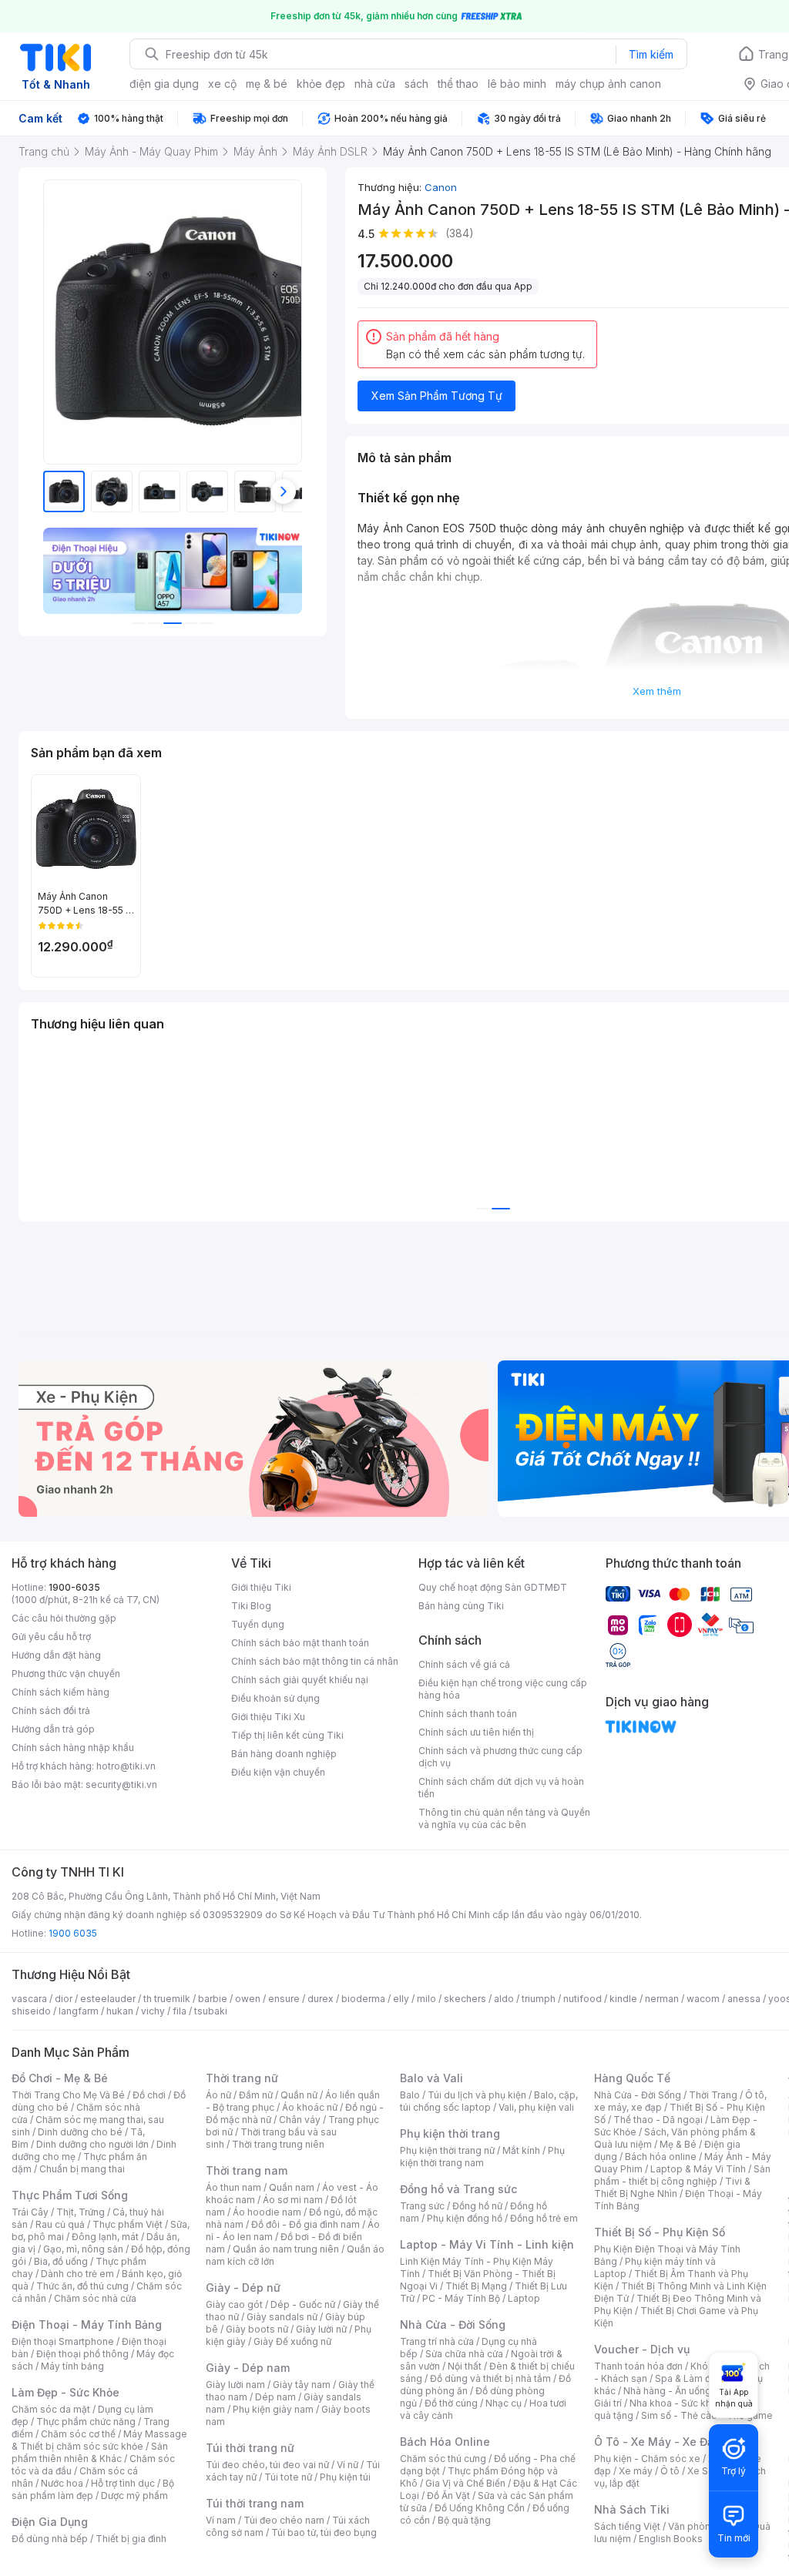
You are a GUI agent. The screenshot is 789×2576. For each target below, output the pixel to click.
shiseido (31, 2011)
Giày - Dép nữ (243, 2288)
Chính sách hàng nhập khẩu (73, 1748)
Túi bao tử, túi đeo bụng (324, 2532)
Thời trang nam (247, 2170)
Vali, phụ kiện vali (536, 2107)
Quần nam (292, 2187)
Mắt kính (521, 2150)
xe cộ (222, 84)
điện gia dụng (164, 84)
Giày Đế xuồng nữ (292, 2341)
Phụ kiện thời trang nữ (447, 2150)
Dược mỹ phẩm (134, 2495)
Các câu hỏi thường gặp (64, 1618)
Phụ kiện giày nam (273, 2409)
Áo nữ (218, 2095)
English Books (671, 2539)
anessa (744, 1999)
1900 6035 (73, 1933)
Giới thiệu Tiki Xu (268, 1717)
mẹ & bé (267, 84)
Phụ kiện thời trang (450, 2133)
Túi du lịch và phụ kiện (477, 2095)
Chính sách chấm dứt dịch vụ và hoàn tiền (501, 1788)
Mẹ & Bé (678, 2144)
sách (416, 84)
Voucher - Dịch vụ (642, 2349)
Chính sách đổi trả (51, 1711)
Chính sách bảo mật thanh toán (300, 1643)
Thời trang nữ (242, 2078)
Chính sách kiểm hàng (60, 1692)
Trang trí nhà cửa (437, 2341)
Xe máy (636, 2471)
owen (248, 1999)
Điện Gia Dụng (50, 2522)
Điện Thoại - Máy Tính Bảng (87, 2324)
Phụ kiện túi (345, 2477)
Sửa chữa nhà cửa (464, 2354)
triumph (539, 1999)
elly (401, 1999)
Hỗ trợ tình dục (123, 2483)
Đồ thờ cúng (451, 2403)
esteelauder (108, 1999)
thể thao (458, 84)
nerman (662, 1999)
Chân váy (300, 2120)
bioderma (363, 1999)
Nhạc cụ (504, 2403)
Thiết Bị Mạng (476, 2286)
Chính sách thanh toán (468, 1714)
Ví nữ (347, 2465)
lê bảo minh (517, 84)
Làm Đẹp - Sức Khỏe (65, 2392)
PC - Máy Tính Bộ (461, 2298)
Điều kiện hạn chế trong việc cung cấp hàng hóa (503, 1689)
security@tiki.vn (121, 1784)
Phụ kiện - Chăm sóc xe (647, 2459)
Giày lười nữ (321, 2329)
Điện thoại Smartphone (63, 2341)
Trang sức (422, 2206)
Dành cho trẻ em (77, 2274)
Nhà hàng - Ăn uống (667, 2391)
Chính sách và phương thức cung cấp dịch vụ (500, 1757)
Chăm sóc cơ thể (78, 2434)
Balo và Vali (431, 2078)
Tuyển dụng (258, 1624)
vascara (29, 1999)
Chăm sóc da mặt (51, 2409)
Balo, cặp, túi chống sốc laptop (489, 2101)
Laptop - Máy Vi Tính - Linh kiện (487, 2244)
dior (64, 1999)
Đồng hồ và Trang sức (458, 2189)
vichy (153, 2011)
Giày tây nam (302, 2385)
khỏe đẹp (321, 84)
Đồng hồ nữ (477, 2206)
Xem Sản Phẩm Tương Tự (437, 396)
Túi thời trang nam (255, 2503)
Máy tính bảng (72, 2366)
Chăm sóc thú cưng (443, 2459)
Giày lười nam (235, 2385)
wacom (703, 1999)
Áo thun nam (233, 2187)
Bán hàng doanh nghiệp (284, 1754)
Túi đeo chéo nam (284, 2520)
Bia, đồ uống (61, 2261)
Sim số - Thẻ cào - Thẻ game (707, 2415)
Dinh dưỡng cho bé (80, 2132)
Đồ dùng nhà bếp (50, 2539)
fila (180, 2011)
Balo (410, 2095)
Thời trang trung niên (278, 2144)
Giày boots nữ (257, 2329)
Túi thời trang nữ (250, 2448)
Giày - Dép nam (248, 2368)
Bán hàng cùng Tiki (461, 1606)
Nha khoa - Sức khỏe (676, 2403)
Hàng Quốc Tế (632, 2078)
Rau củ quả (60, 2224)
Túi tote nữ (288, 2477)
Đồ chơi (149, 2095)
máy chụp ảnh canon (608, 84)
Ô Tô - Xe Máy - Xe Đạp (657, 2442)
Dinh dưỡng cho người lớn (92, 2144)
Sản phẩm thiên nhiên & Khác (90, 2452)
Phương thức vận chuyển (66, 1674)
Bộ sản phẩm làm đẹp (93, 2489)
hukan (120, 2011)
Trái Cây (30, 2212)
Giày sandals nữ (282, 2317)
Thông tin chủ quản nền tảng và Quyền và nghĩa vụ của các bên (504, 1818)
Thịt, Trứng (81, 2212)
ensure (284, 1999)
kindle (623, 1999)
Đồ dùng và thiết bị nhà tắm (490, 2378)
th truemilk (167, 1999)
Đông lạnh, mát (105, 2237)
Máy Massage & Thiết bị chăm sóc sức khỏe (99, 2440)
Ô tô (670, 2471)
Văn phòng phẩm (706, 2526)
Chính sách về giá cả (464, 1664)
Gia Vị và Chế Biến (465, 2483)
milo (426, 1999)
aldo (504, 1999)
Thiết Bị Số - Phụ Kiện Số (660, 2232)
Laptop (524, 2298)
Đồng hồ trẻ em (544, 2218)
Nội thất (465, 2366)
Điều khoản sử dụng (275, 1698)
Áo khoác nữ (310, 2107)
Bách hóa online (661, 2157)
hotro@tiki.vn (126, 1766)
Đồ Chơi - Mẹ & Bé (60, 2078)
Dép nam (275, 2397)
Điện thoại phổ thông (82, 2354)
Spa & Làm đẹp (688, 2378)
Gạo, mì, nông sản (83, 2249)
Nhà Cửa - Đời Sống (453, 2324)
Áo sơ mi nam (293, 2200)
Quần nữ (299, 2095)
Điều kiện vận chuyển (278, 1772)
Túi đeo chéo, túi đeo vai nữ (267, 2465)
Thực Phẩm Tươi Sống (70, 2195)
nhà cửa (375, 84)
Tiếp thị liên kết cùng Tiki (287, 1735)
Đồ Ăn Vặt (448, 2495)
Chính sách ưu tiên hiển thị (476, 1732)
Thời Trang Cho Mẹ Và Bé (68, 2095)
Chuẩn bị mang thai (82, 2169)
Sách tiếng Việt (627, 2526)
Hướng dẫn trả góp (53, 1729)
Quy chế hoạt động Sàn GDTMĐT (493, 1587)
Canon (441, 187)
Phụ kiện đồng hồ (465, 2218)
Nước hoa (62, 2483)
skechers (465, 1999)
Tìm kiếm (651, 54)
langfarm (79, 2011)
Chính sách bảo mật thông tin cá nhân (315, 1661)
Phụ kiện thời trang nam (482, 2157)
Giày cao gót (234, 2304)
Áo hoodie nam (267, 2212)
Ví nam (221, 2520)
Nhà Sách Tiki (632, 2509)
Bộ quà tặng (464, 2520)
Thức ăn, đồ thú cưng (82, 2286)
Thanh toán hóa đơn (638, 2366)
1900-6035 (74, 1587)
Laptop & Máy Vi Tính (698, 2169)
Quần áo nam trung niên (286, 2249)
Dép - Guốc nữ (303, 2304)
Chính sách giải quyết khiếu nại (300, 1680)
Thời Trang (713, 2095)
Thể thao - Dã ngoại (658, 2120)
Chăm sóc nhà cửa (95, 2298)
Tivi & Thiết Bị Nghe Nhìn (672, 2187)
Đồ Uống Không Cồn (480, 2508)
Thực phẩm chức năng (86, 2422)
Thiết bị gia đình (131, 2539)
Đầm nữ (256, 2095)
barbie (213, 1999)
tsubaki (211, 2011)
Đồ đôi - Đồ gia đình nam (306, 2224)
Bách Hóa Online (445, 2442)
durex (321, 1999)
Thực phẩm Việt (128, 2224)
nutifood (583, 1999)
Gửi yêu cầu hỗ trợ (51, 1637)
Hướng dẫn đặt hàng (56, 1655)
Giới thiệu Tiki (261, 1587)
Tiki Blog (251, 1606)
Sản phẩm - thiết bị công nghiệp (682, 2175)
